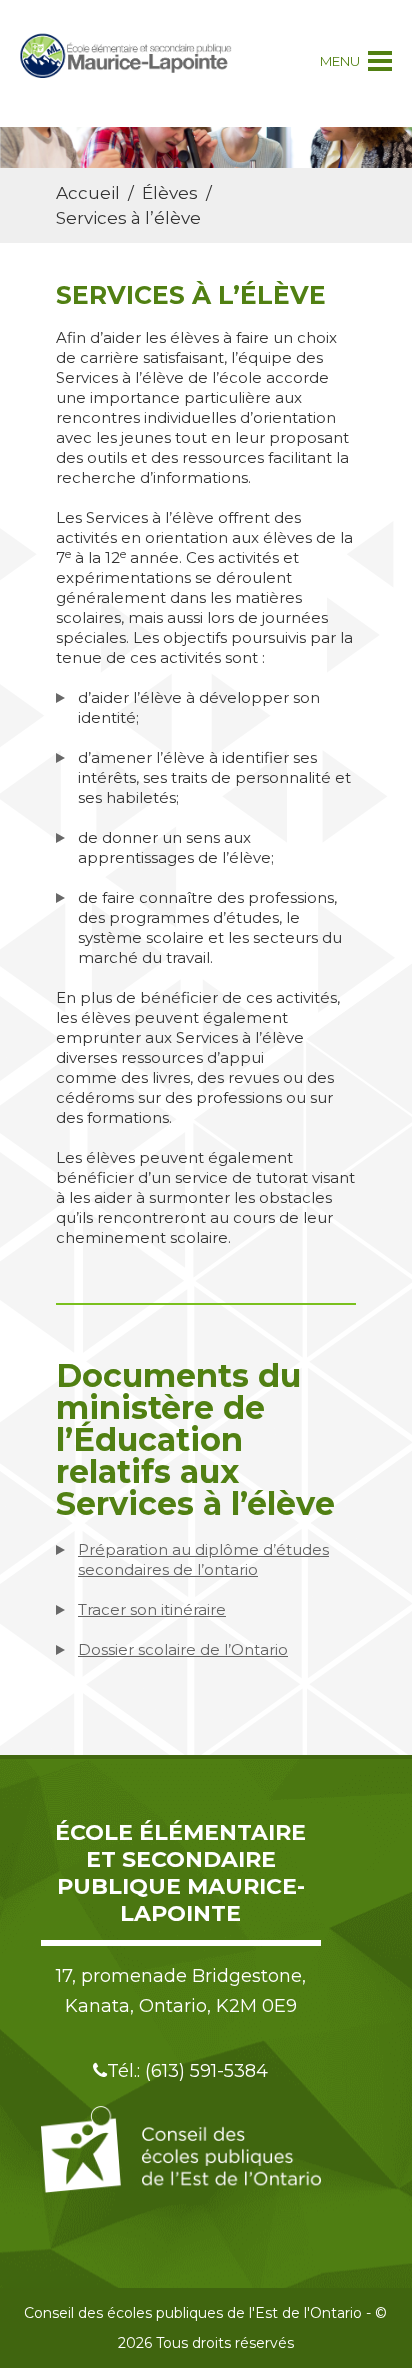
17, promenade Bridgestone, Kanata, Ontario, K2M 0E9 (181, 1991)
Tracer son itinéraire (152, 1609)
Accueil (88, 193)
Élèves (170, 193)
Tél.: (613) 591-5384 (187, 2071)
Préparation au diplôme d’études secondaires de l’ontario (203, 1559)
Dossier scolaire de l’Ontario (183, 1649)
